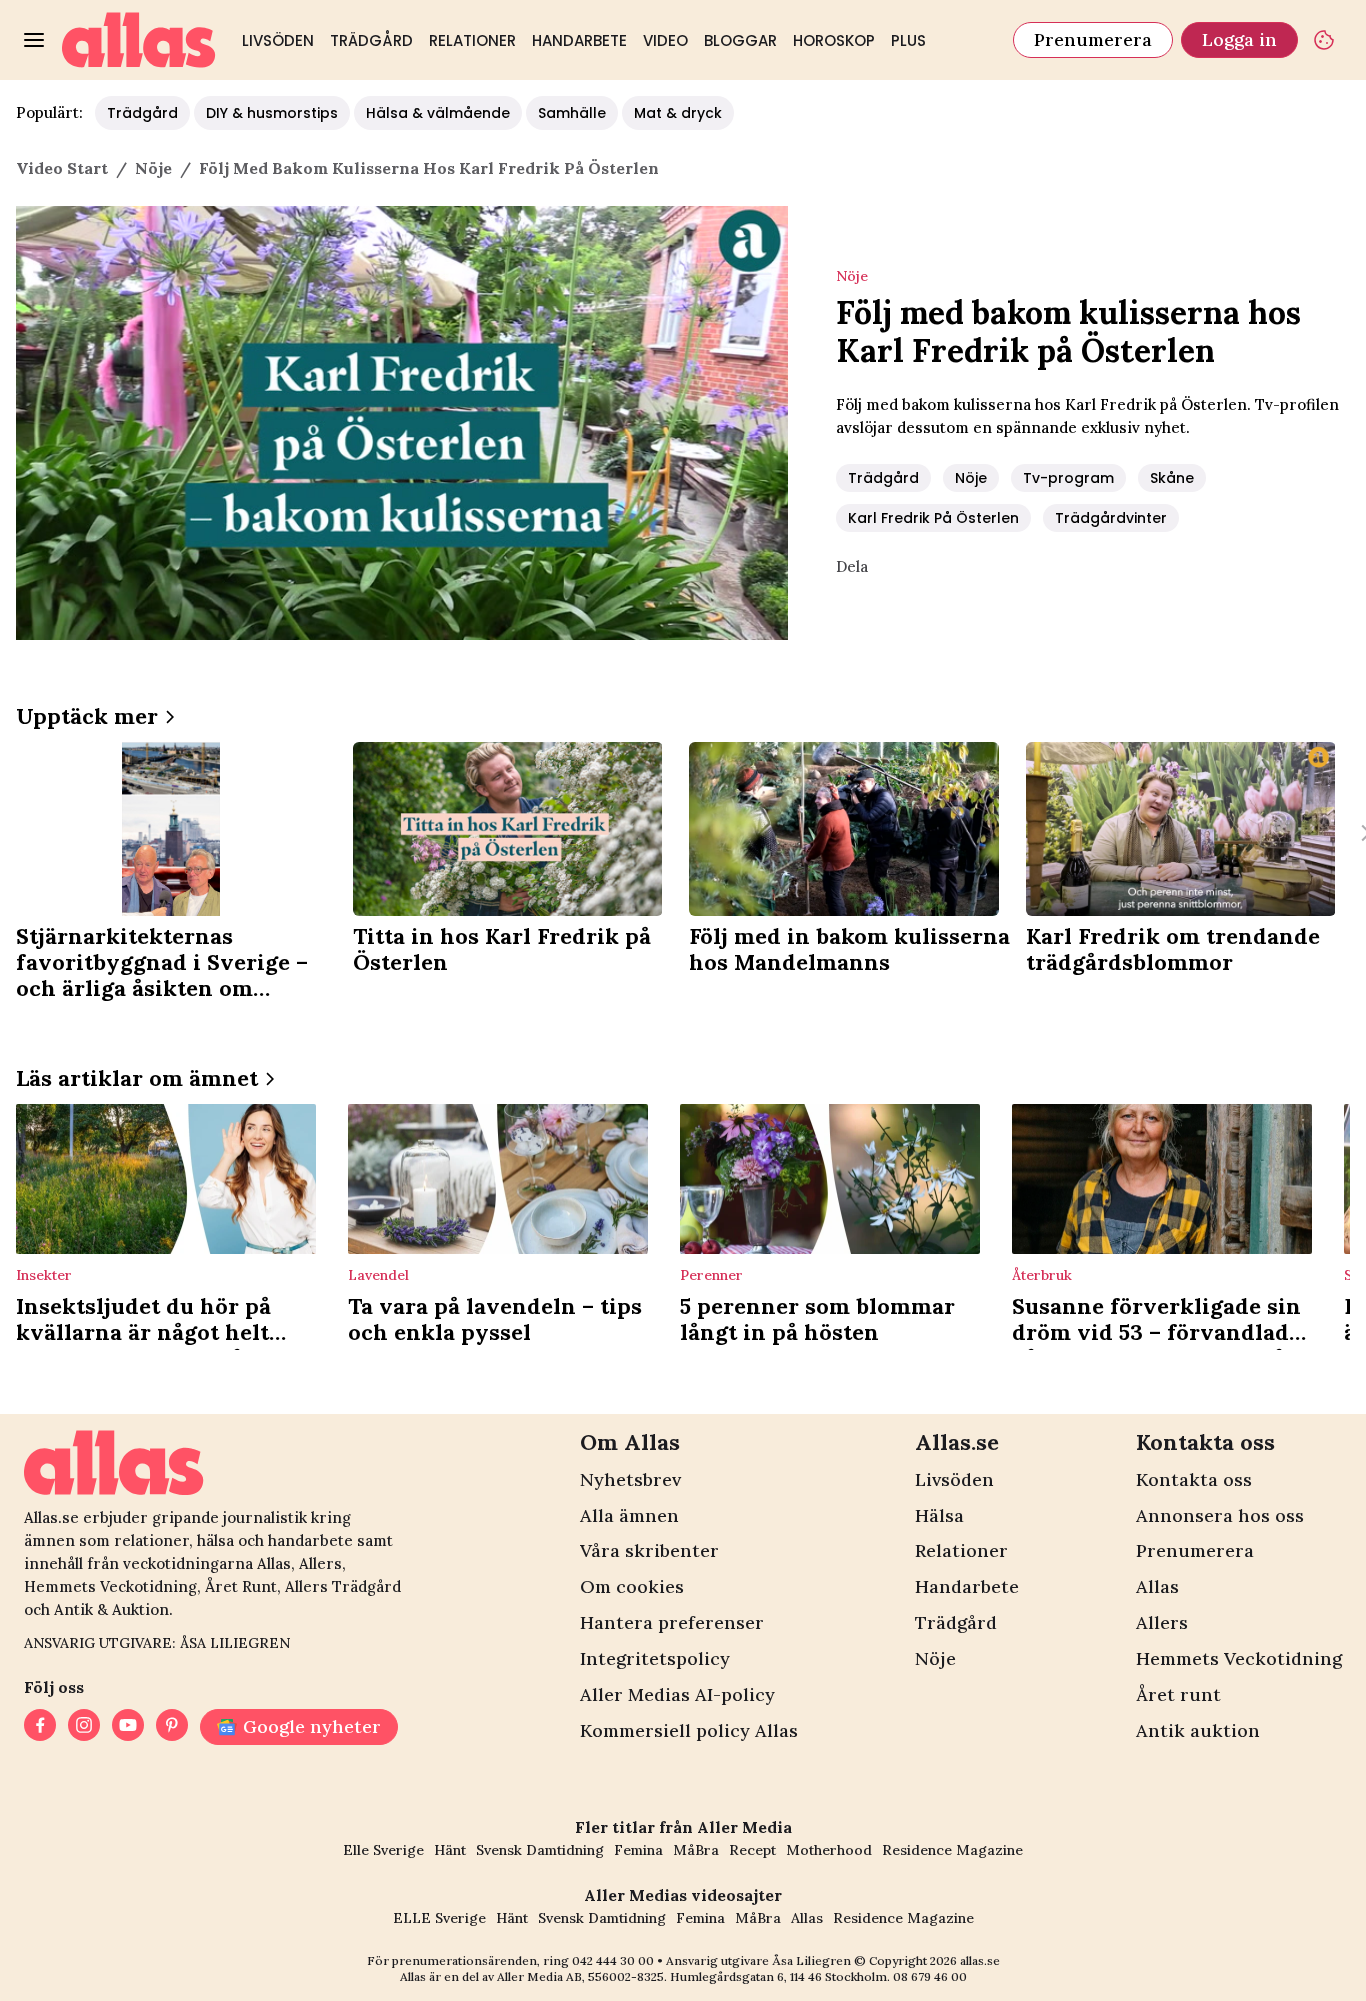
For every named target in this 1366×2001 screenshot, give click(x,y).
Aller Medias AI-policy (677, 1694)
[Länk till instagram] (84, 1727)
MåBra (696, 1850)
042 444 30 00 (613, 1960)
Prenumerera (1093, 39)
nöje (153, 168)
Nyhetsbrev (630, 1479)
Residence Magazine (952, 1850)
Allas (1157, 1586)
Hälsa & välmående (438, 113)
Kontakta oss (1194, 1479)
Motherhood (829, 1850)
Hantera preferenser (672, 1622)
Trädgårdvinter (1111, 518)
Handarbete (579, 40)
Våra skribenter (649, 1550)
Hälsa (939, 1515)
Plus (908, 40)
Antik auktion (1198, 1730)
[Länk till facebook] (40, 1727)
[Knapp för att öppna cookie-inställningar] (1324, 40)
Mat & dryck (678, 113)
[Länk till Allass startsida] (139, 40)
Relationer (472, 40)
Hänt (450, 1850)
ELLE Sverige (439, 1918)
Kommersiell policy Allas (689, 1730)
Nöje (971, 478)
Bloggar (740, 40)
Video (665, 40)
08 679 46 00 (930, 1976)
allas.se (980, 1960)
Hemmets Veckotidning (1239, 1658)
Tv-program (1068, 478)
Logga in (1239, 39)
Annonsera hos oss (1220, 1515)
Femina (638, 1850)
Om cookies (632, 1586)
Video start (62, 168)
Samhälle (572, 113)
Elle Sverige (383, 1850)
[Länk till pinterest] (172, 1727)
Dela (852, 566)
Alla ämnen (629, 1515)
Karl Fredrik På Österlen (933, 518)
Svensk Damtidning (540, 1850)
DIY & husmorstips (272, 113)
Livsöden (278, 40)
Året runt (1178, 1694)
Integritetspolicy (655, 1658)
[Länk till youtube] (128, 1727)
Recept (752, 1850)
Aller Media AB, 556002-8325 (580, 1976)
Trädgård (371, 40)
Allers (1162, 1622)
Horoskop (834, 40)
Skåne (1172, 478)
